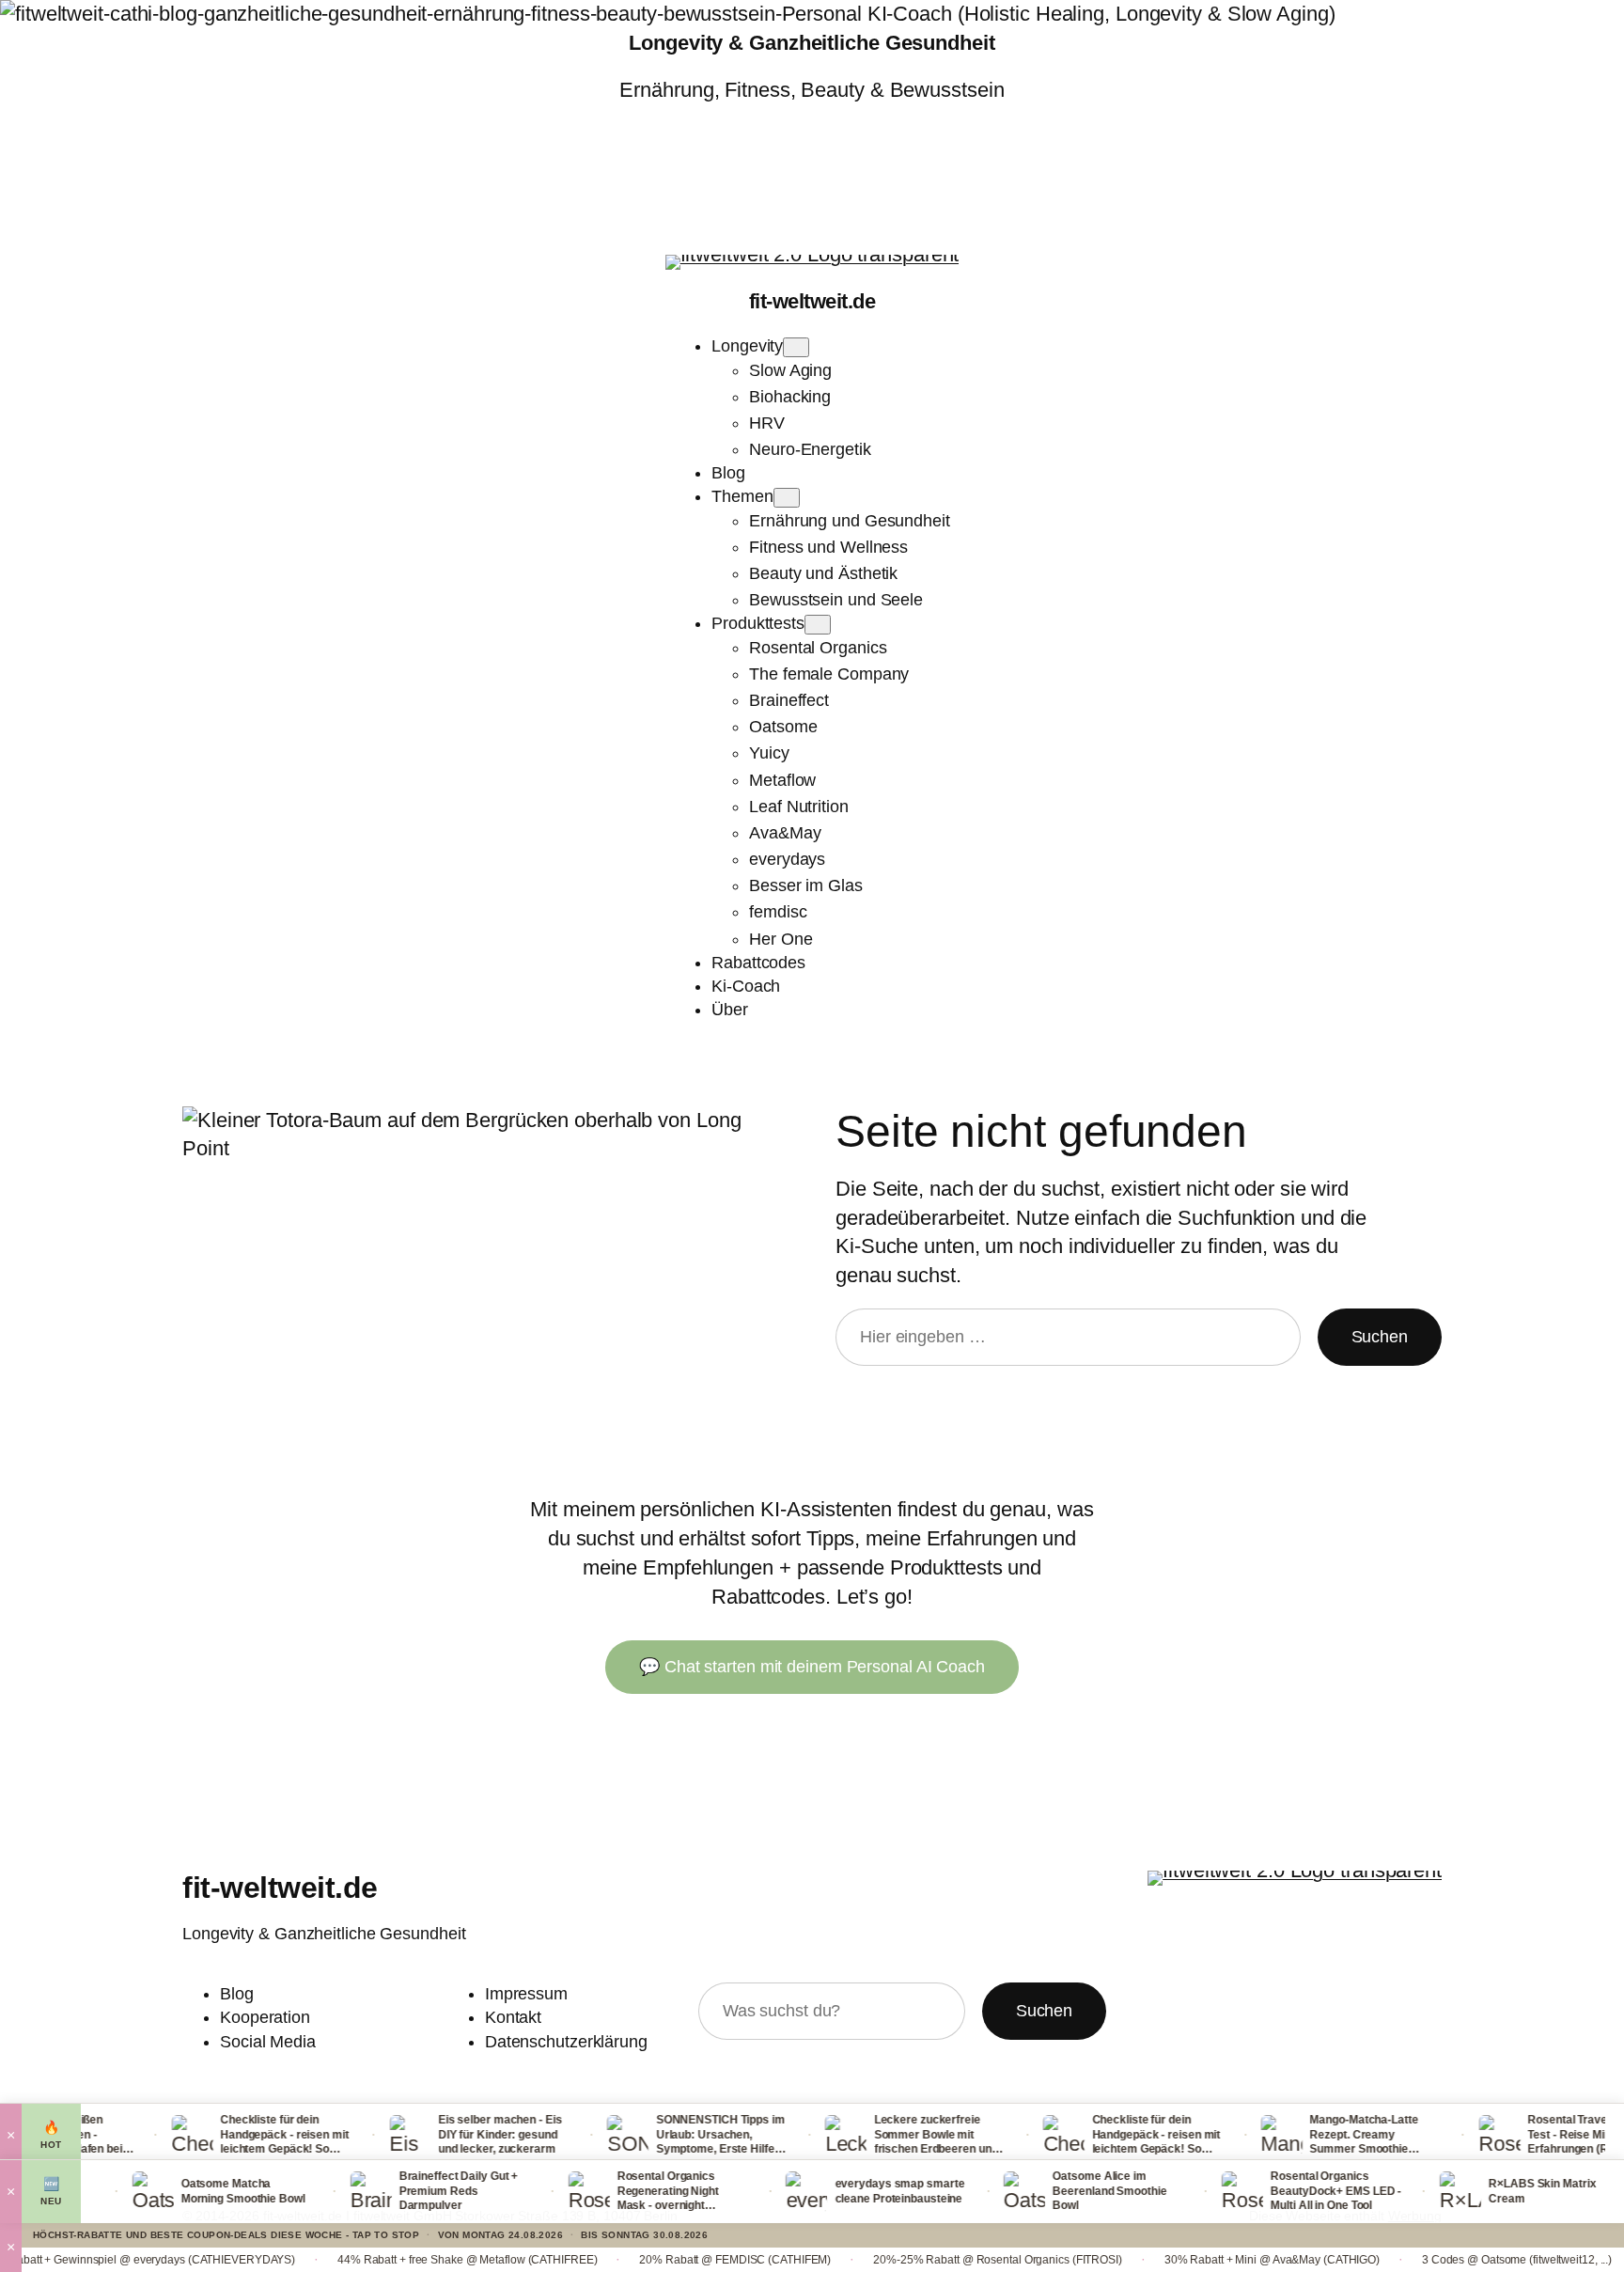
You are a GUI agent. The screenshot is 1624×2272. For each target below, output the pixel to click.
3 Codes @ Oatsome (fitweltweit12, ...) (1415, 2260)
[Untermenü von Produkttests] (818, 625)
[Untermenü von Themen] (787, 498)
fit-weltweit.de (812, 301)
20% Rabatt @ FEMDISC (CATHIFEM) (633, 2260)
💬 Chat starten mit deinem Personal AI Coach (812, 1667)
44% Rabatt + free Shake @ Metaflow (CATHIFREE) (366, 2260)
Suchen (1380, 1337)
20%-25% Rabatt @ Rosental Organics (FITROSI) (896, 2260)
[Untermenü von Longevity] (796, 347)
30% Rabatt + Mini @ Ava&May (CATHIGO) (1171, 2260)
